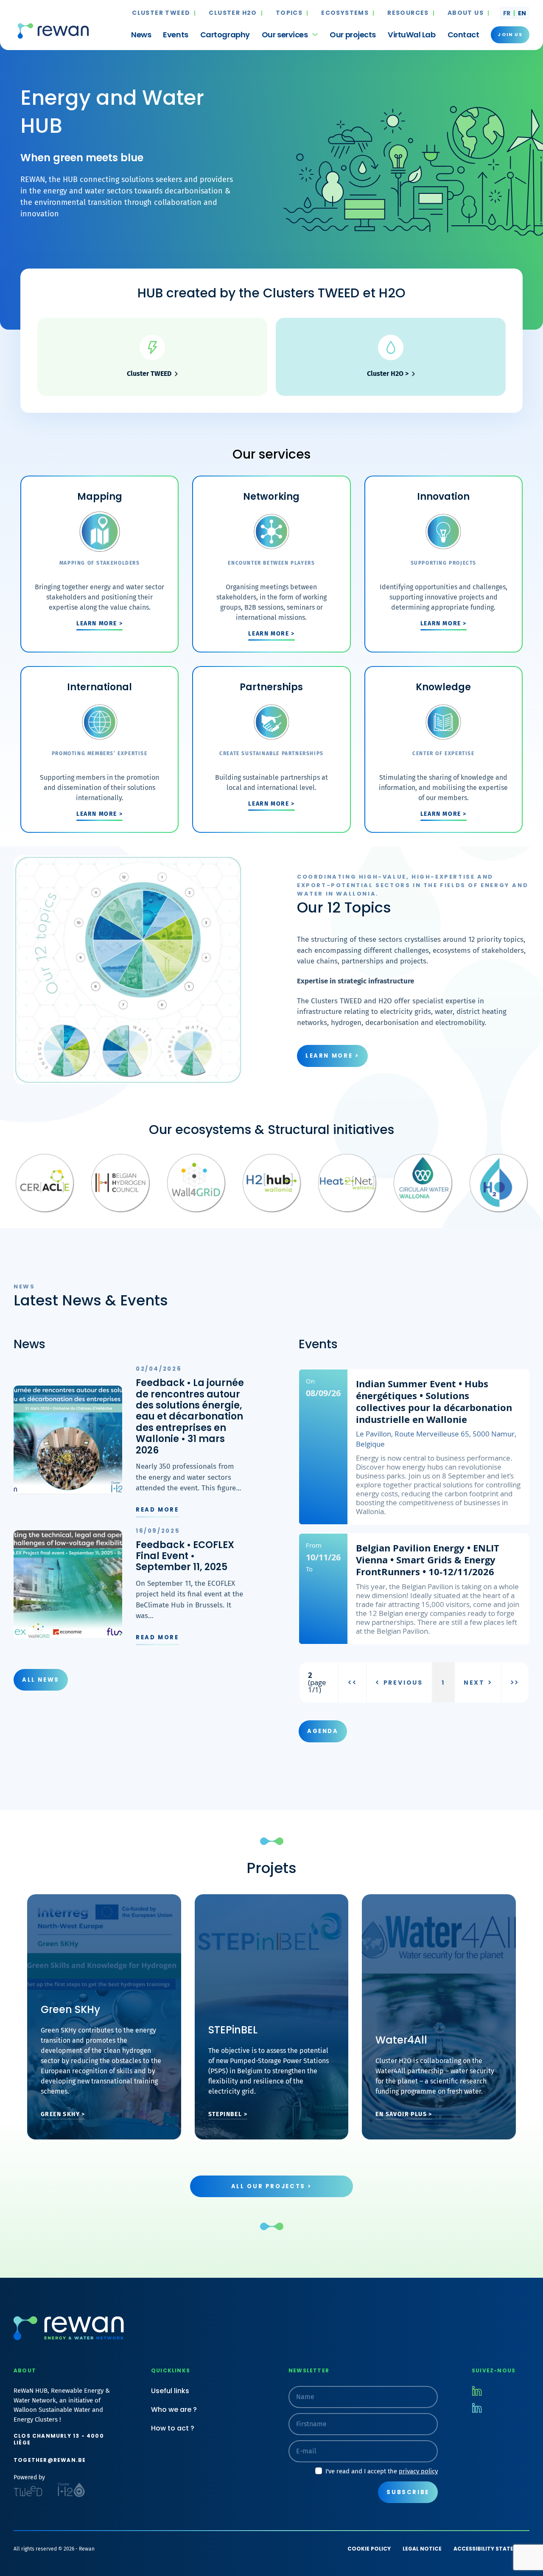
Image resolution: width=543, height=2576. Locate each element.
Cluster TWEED (161, 13)
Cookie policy (369, 2549)
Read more (157, 1510)
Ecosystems (345, 13)
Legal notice (422, 2549)
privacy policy (418, 2471)
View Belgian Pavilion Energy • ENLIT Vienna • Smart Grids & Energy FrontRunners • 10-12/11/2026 (414, 1589)
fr (507, 13)
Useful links (170, 2391)
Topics (289, 13)
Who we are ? (174, 2409)
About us (466, 13)
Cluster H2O (233, 13)
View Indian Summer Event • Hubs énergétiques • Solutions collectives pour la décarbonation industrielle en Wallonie (414, 1447)
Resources (408, 13)
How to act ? (173, 2428)
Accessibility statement (491, 2549)
